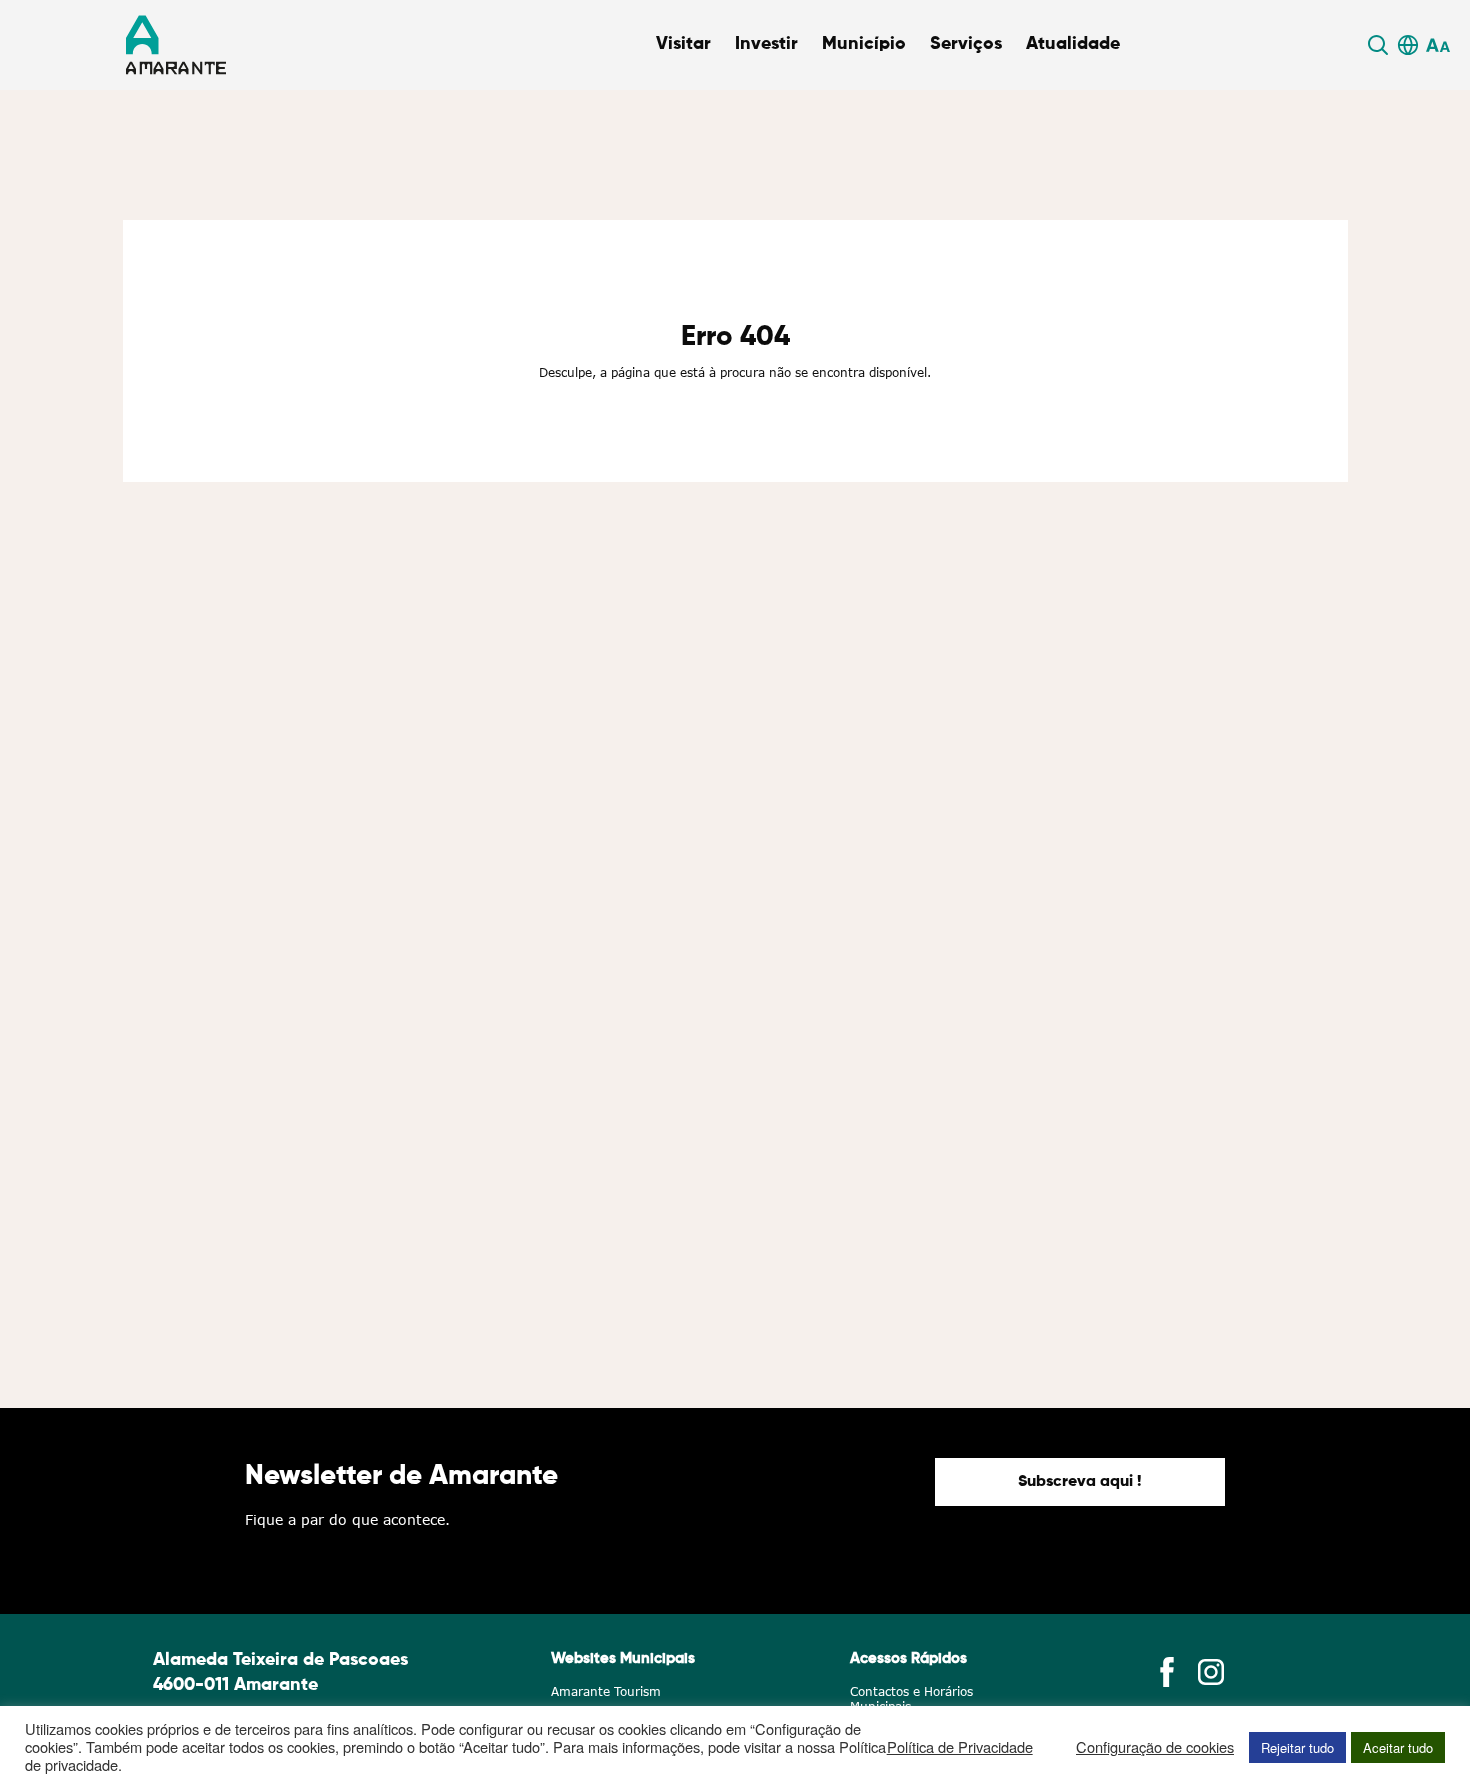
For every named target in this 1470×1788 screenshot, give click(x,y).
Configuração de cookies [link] (1155, 1747)
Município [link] (864, 44)
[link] (1381, 45)
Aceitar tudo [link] (1398, 1747)
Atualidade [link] (1073, 44)
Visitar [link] (683, 44)
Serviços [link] (966, 44)
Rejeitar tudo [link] (1297, 1747)
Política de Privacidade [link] (960, 1747)
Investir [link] (766, 44)
